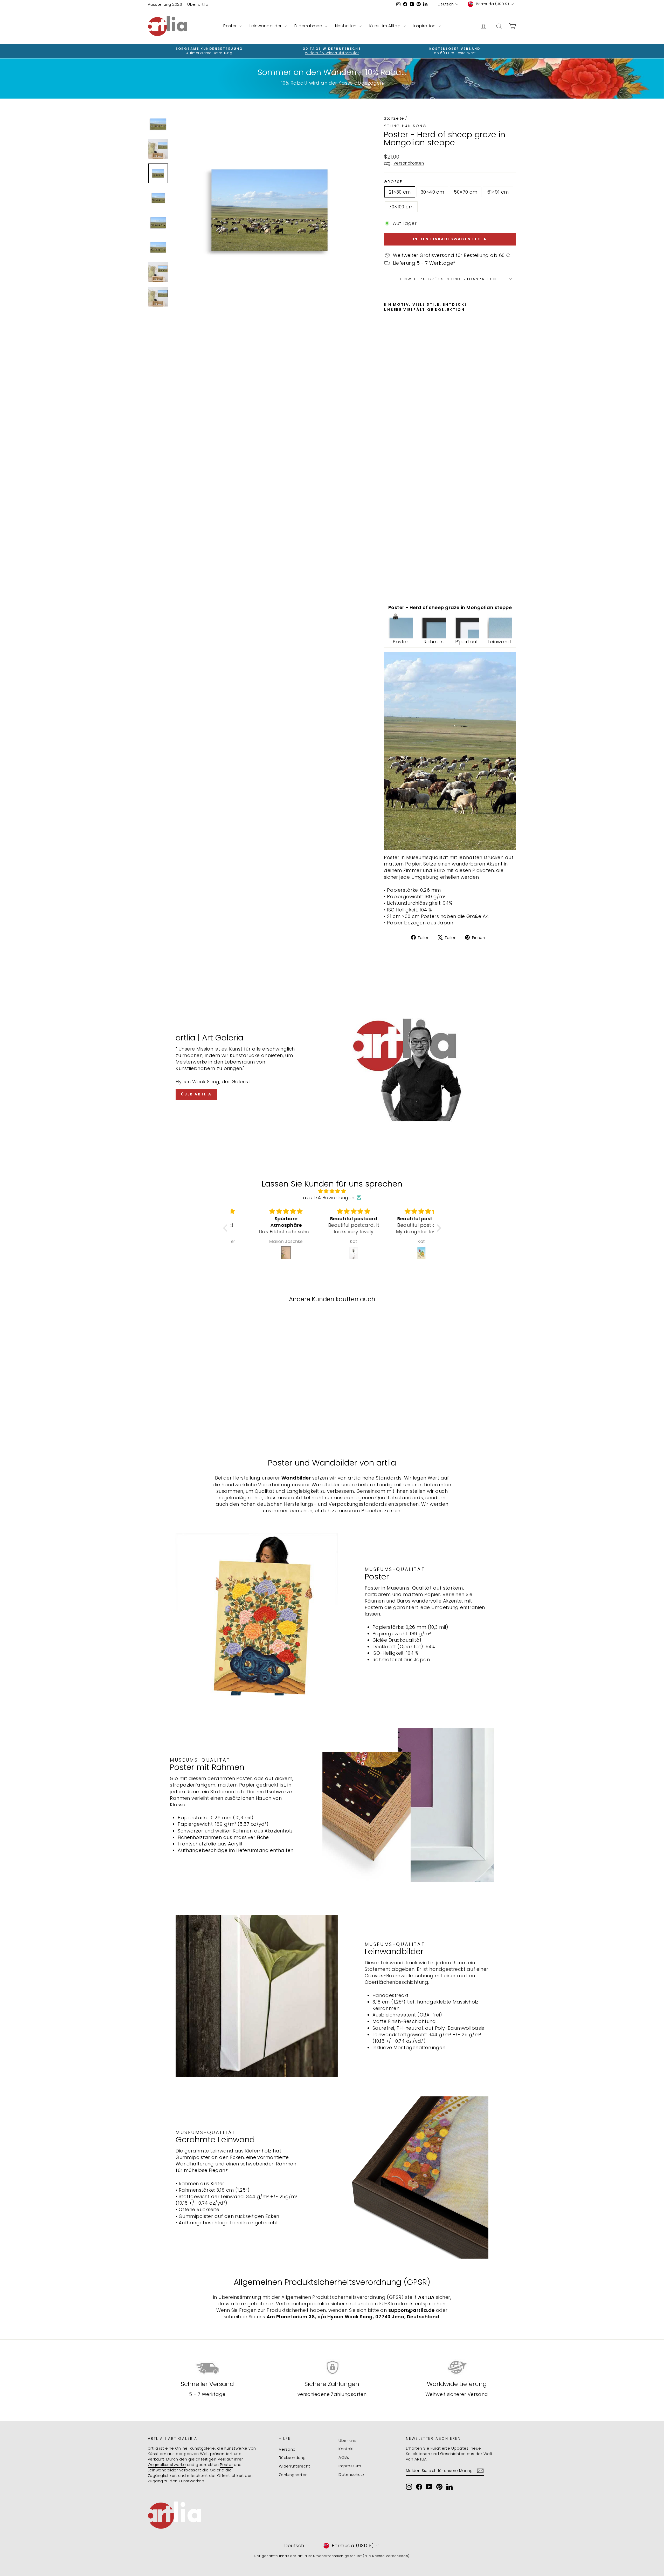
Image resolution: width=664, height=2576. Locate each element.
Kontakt (346, 2449)
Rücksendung (292, 2458)
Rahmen (434, 642)
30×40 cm (433, 192)
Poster (231, 26)
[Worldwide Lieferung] (457, 2367)
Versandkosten (409, 163)
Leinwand (500, 642)
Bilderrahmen (309, 26)
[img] (332, 1191)
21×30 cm (400, 192)
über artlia (196, 1094)
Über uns (347, 2440)
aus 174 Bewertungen (329, 1198)
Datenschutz (351, 2474)
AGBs (344, 2457)
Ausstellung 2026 (165, 4)
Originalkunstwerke (167, 2465)
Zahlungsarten (293, 2475)
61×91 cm (498, 192)
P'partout (467, 642)
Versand (287, 2449)
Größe (393, 182)
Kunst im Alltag (385, 26)
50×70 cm (466, 192)
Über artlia (198, 4)
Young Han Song (405, 126)
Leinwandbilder (266, 26)
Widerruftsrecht (295, 2466)
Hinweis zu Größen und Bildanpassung (450, 279)
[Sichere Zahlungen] (332, 2367)
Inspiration (425, 26)
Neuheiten (347, 26)
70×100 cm (401, 207)
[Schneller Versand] (207, 2367)
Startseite (394, 118)
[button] (226, 1228)
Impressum (350, 2466)
